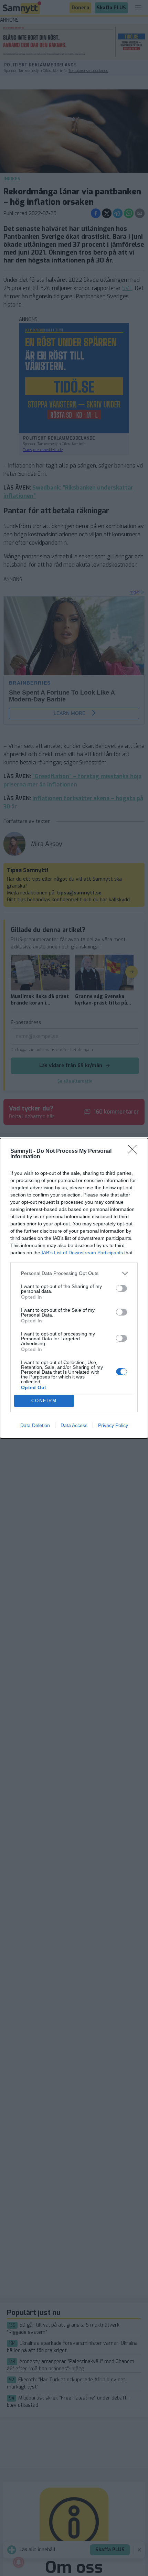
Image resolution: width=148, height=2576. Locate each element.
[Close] (135, 1151)
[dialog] (74, 1288)
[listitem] (74, 1273)
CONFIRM (44, 1401)
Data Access (74, 1425)
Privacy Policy (113, 1425)
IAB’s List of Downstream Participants (82, 1253)
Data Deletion (35, 1425)
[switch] (121, 1288)
